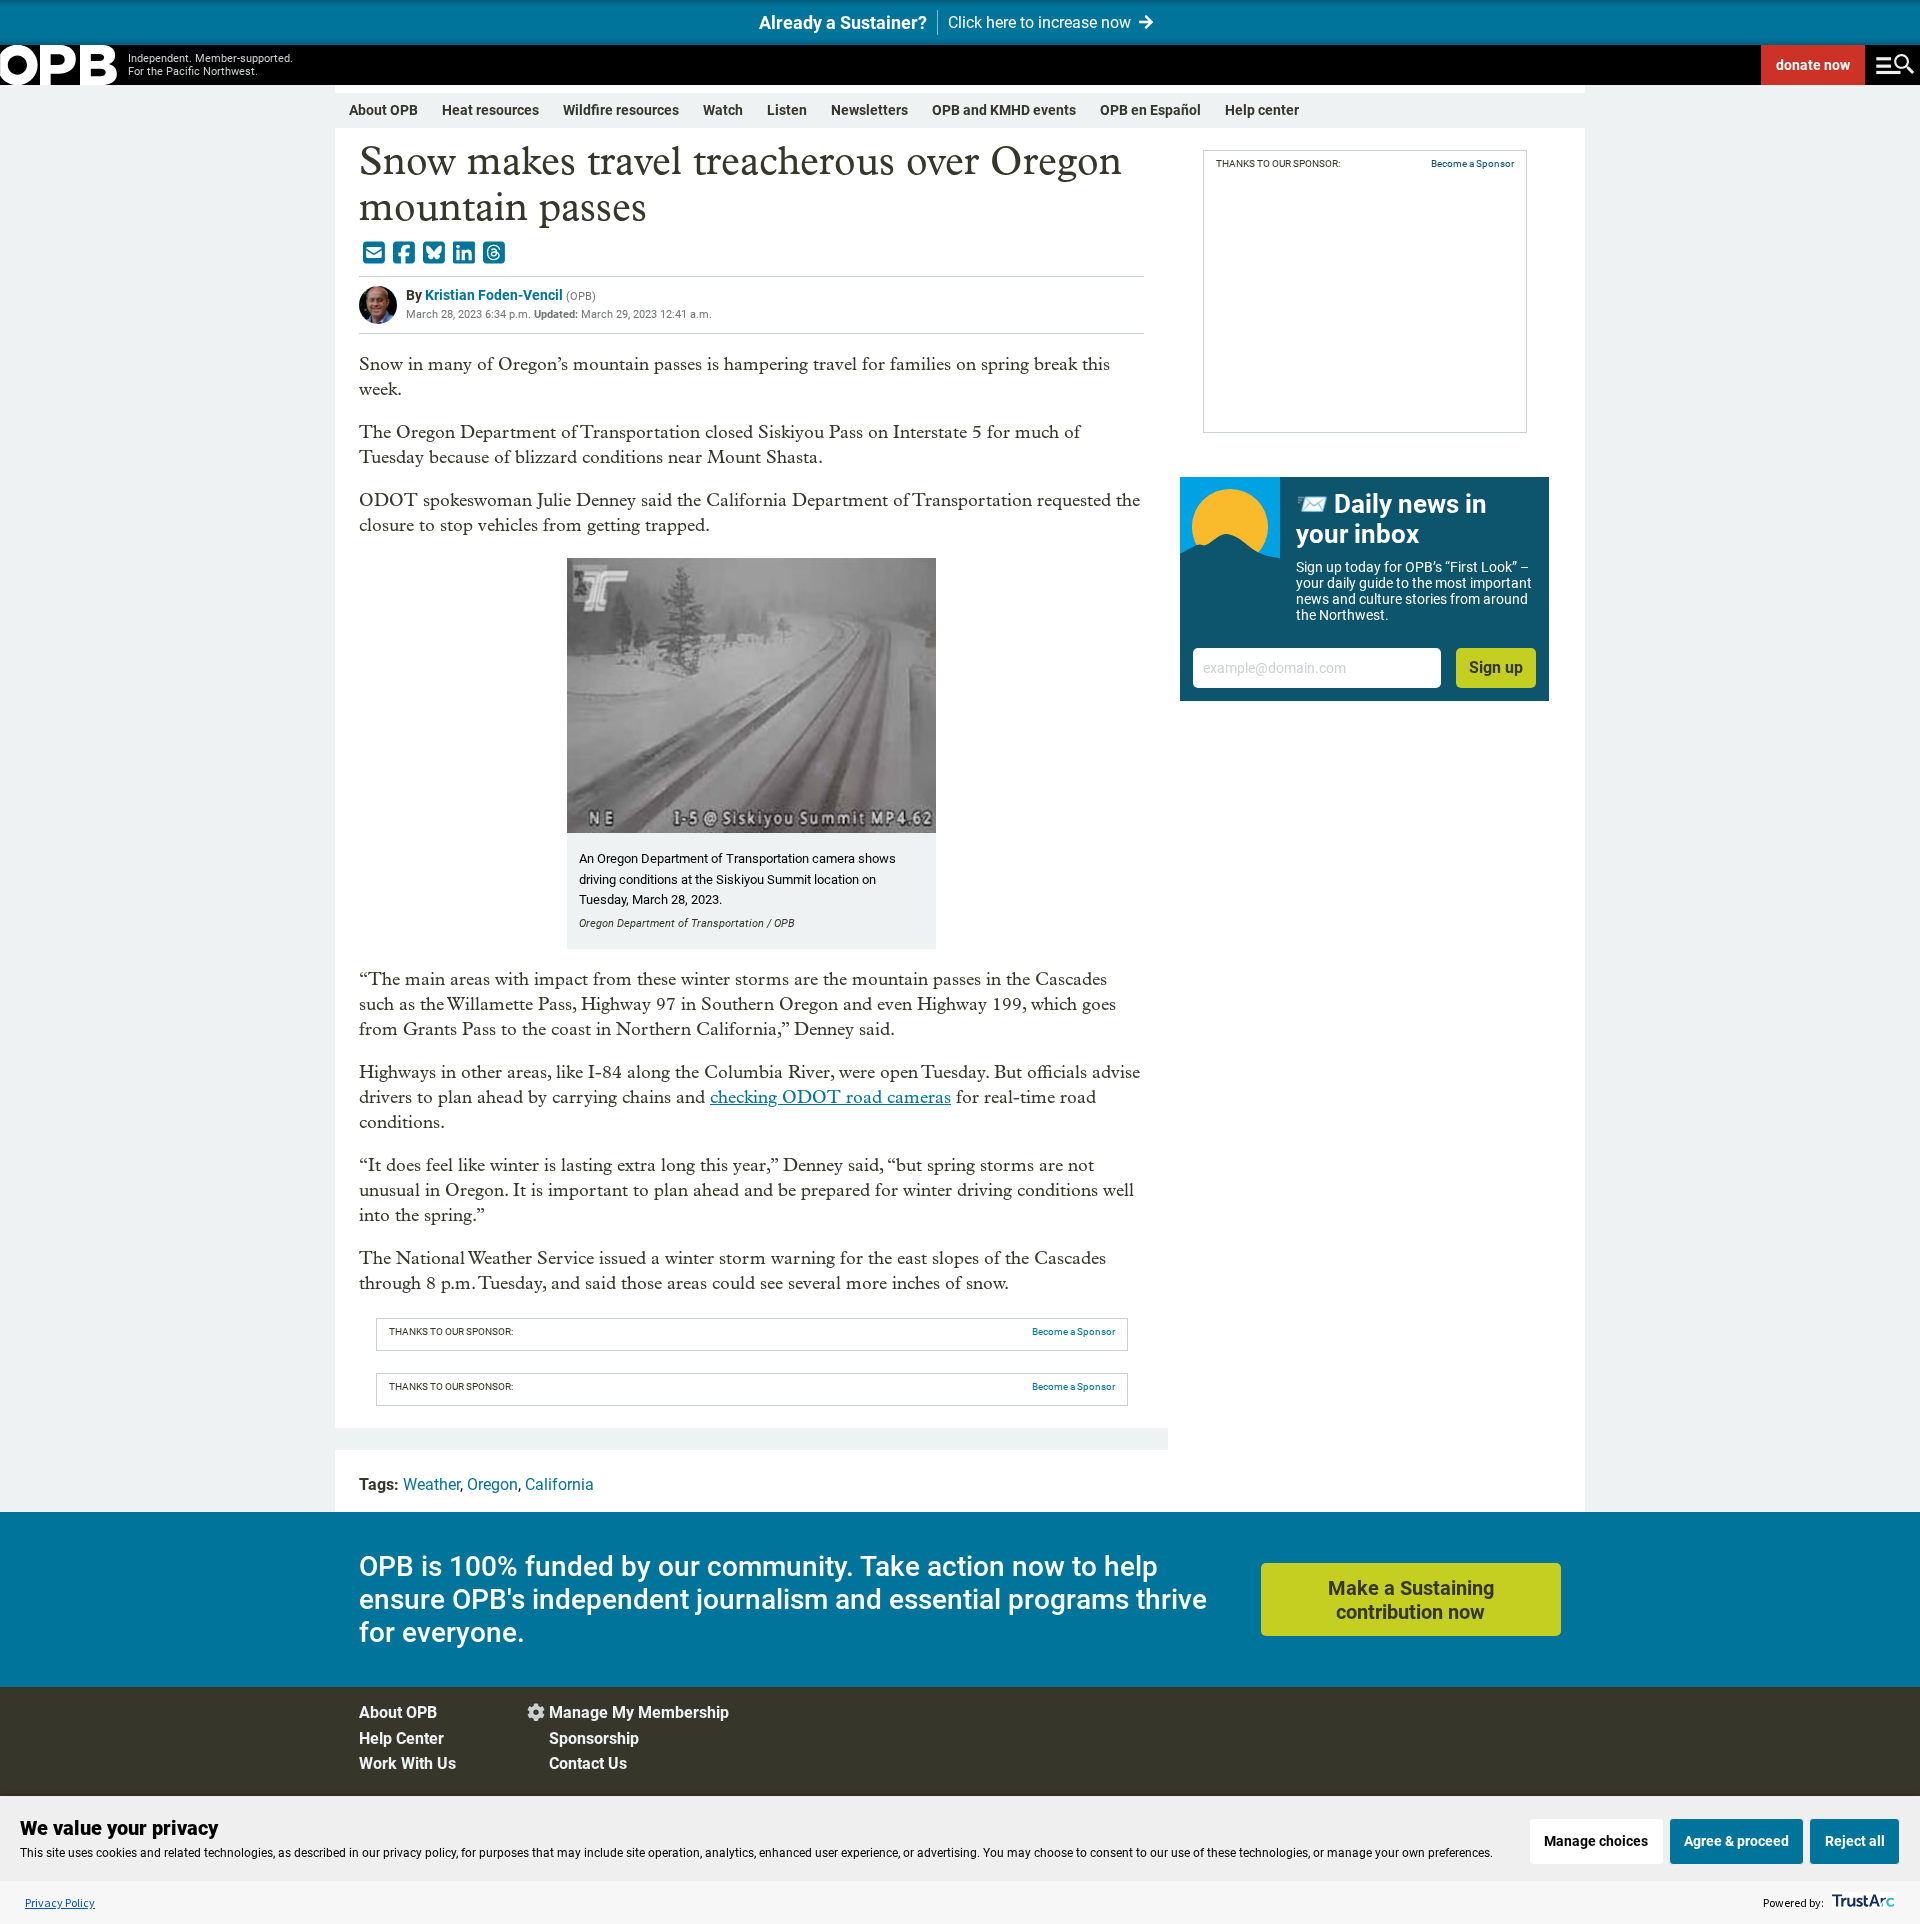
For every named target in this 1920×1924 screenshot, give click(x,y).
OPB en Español (1150, 110)
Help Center (401, 1738)
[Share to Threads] (494, 253)
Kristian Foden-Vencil (494, 295)
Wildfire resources (621, 110)
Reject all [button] (1855, 1841)
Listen (787, 110)
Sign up (1496, 667)
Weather (431, 1484)
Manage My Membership (639, 1712)
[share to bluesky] (434, 253)
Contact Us (588, 1763)
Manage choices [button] (1596, 1841)
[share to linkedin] (464, 253)
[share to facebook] (404, 253)
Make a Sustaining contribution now (1411, 1600)
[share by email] (374, 253)
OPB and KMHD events (1004, 110)
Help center (1262, 110)
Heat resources (490, 110)
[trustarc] (1861, 1902)
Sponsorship (594, 1738)
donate (1813, 65)
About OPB (383, 110)
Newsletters (869, 110)
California (559, 1484)
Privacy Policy (60, 1902)
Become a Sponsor (1073, 1331)
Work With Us (407, 1763)
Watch (723, 110)
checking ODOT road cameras (830, 1097)
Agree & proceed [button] (1736, 1841)
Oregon (492, 1484)
